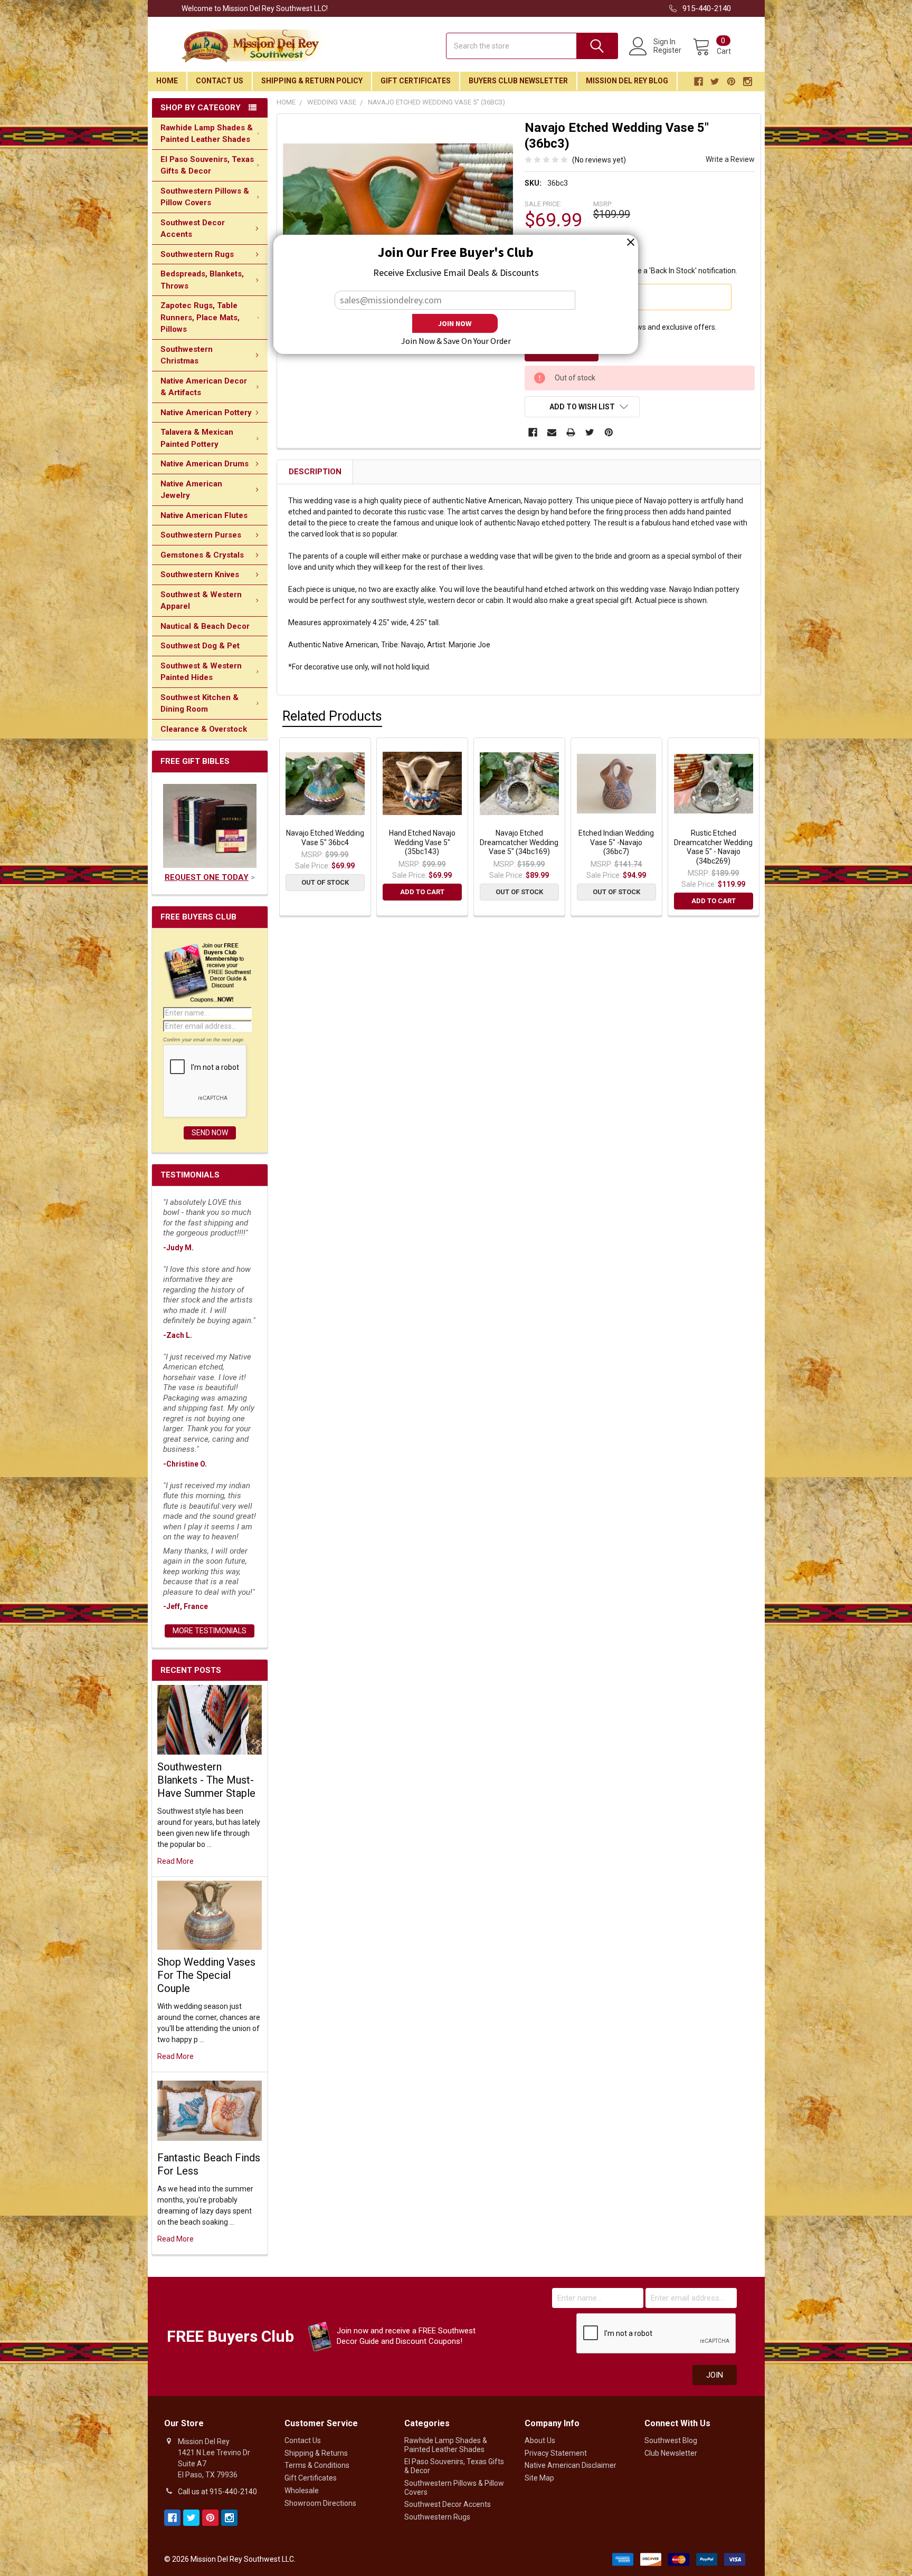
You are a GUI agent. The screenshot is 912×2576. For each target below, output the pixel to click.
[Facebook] (533, 432)
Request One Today (207, 877)
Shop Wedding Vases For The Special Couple (206, 1975)
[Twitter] (590, 432)
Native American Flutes (204, 515)
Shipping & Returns (316, 2453)
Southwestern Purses (201, 535)
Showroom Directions (320, 2503)
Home (167, 81)
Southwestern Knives (200, 574)
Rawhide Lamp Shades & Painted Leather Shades (207, 134)
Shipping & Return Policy (312, 81)
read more (175, 1861)
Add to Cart (422, 892)
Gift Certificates (416, 81)
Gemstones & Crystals (202, 555)
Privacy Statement (556, 2453)
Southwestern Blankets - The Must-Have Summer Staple (206, 1780)
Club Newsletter (671, 2453)
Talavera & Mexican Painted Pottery (197, 438)
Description (315, 472)
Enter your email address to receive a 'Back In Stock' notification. (631, 271)
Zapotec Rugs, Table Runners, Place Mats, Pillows (200, 317)
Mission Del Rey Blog (627, 81)
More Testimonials (210, 1631)
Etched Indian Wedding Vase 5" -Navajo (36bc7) (616, 842)
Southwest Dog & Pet (200, 646)
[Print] (571, 432)
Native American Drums (205, 464)
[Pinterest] (609, 432)
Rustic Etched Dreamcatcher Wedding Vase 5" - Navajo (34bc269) (713, 847)
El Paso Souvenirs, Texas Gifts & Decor (207, 165)
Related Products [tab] (332, 716)
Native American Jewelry (191, 490)
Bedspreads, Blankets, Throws (202, 280)
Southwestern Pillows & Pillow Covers (205, 197)
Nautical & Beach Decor (205, 626)
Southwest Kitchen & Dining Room (199, 703)
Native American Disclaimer (571, 2465)
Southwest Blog (671, 2440)
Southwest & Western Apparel (201, 601)
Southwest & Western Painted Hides (201, 672)
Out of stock (325, 882)
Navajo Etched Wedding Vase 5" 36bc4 (325, 838)
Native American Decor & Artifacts (204, 387)
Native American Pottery (206, 413)
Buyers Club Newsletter (518, 81)
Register (667, 50)
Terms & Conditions (317, 2465)
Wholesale (302, 2491)
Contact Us (220, 81)
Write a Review (730, 159)
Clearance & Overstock (204, 729)
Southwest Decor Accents (193, 229)
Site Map (539, 2478)
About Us (540, 2440)
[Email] (552, 432)
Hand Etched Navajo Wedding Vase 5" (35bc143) (422, 842)
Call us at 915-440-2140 (217, 2492)
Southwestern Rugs (197, 254)
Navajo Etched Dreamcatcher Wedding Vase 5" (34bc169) (519, 842)
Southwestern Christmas (187, 355)
